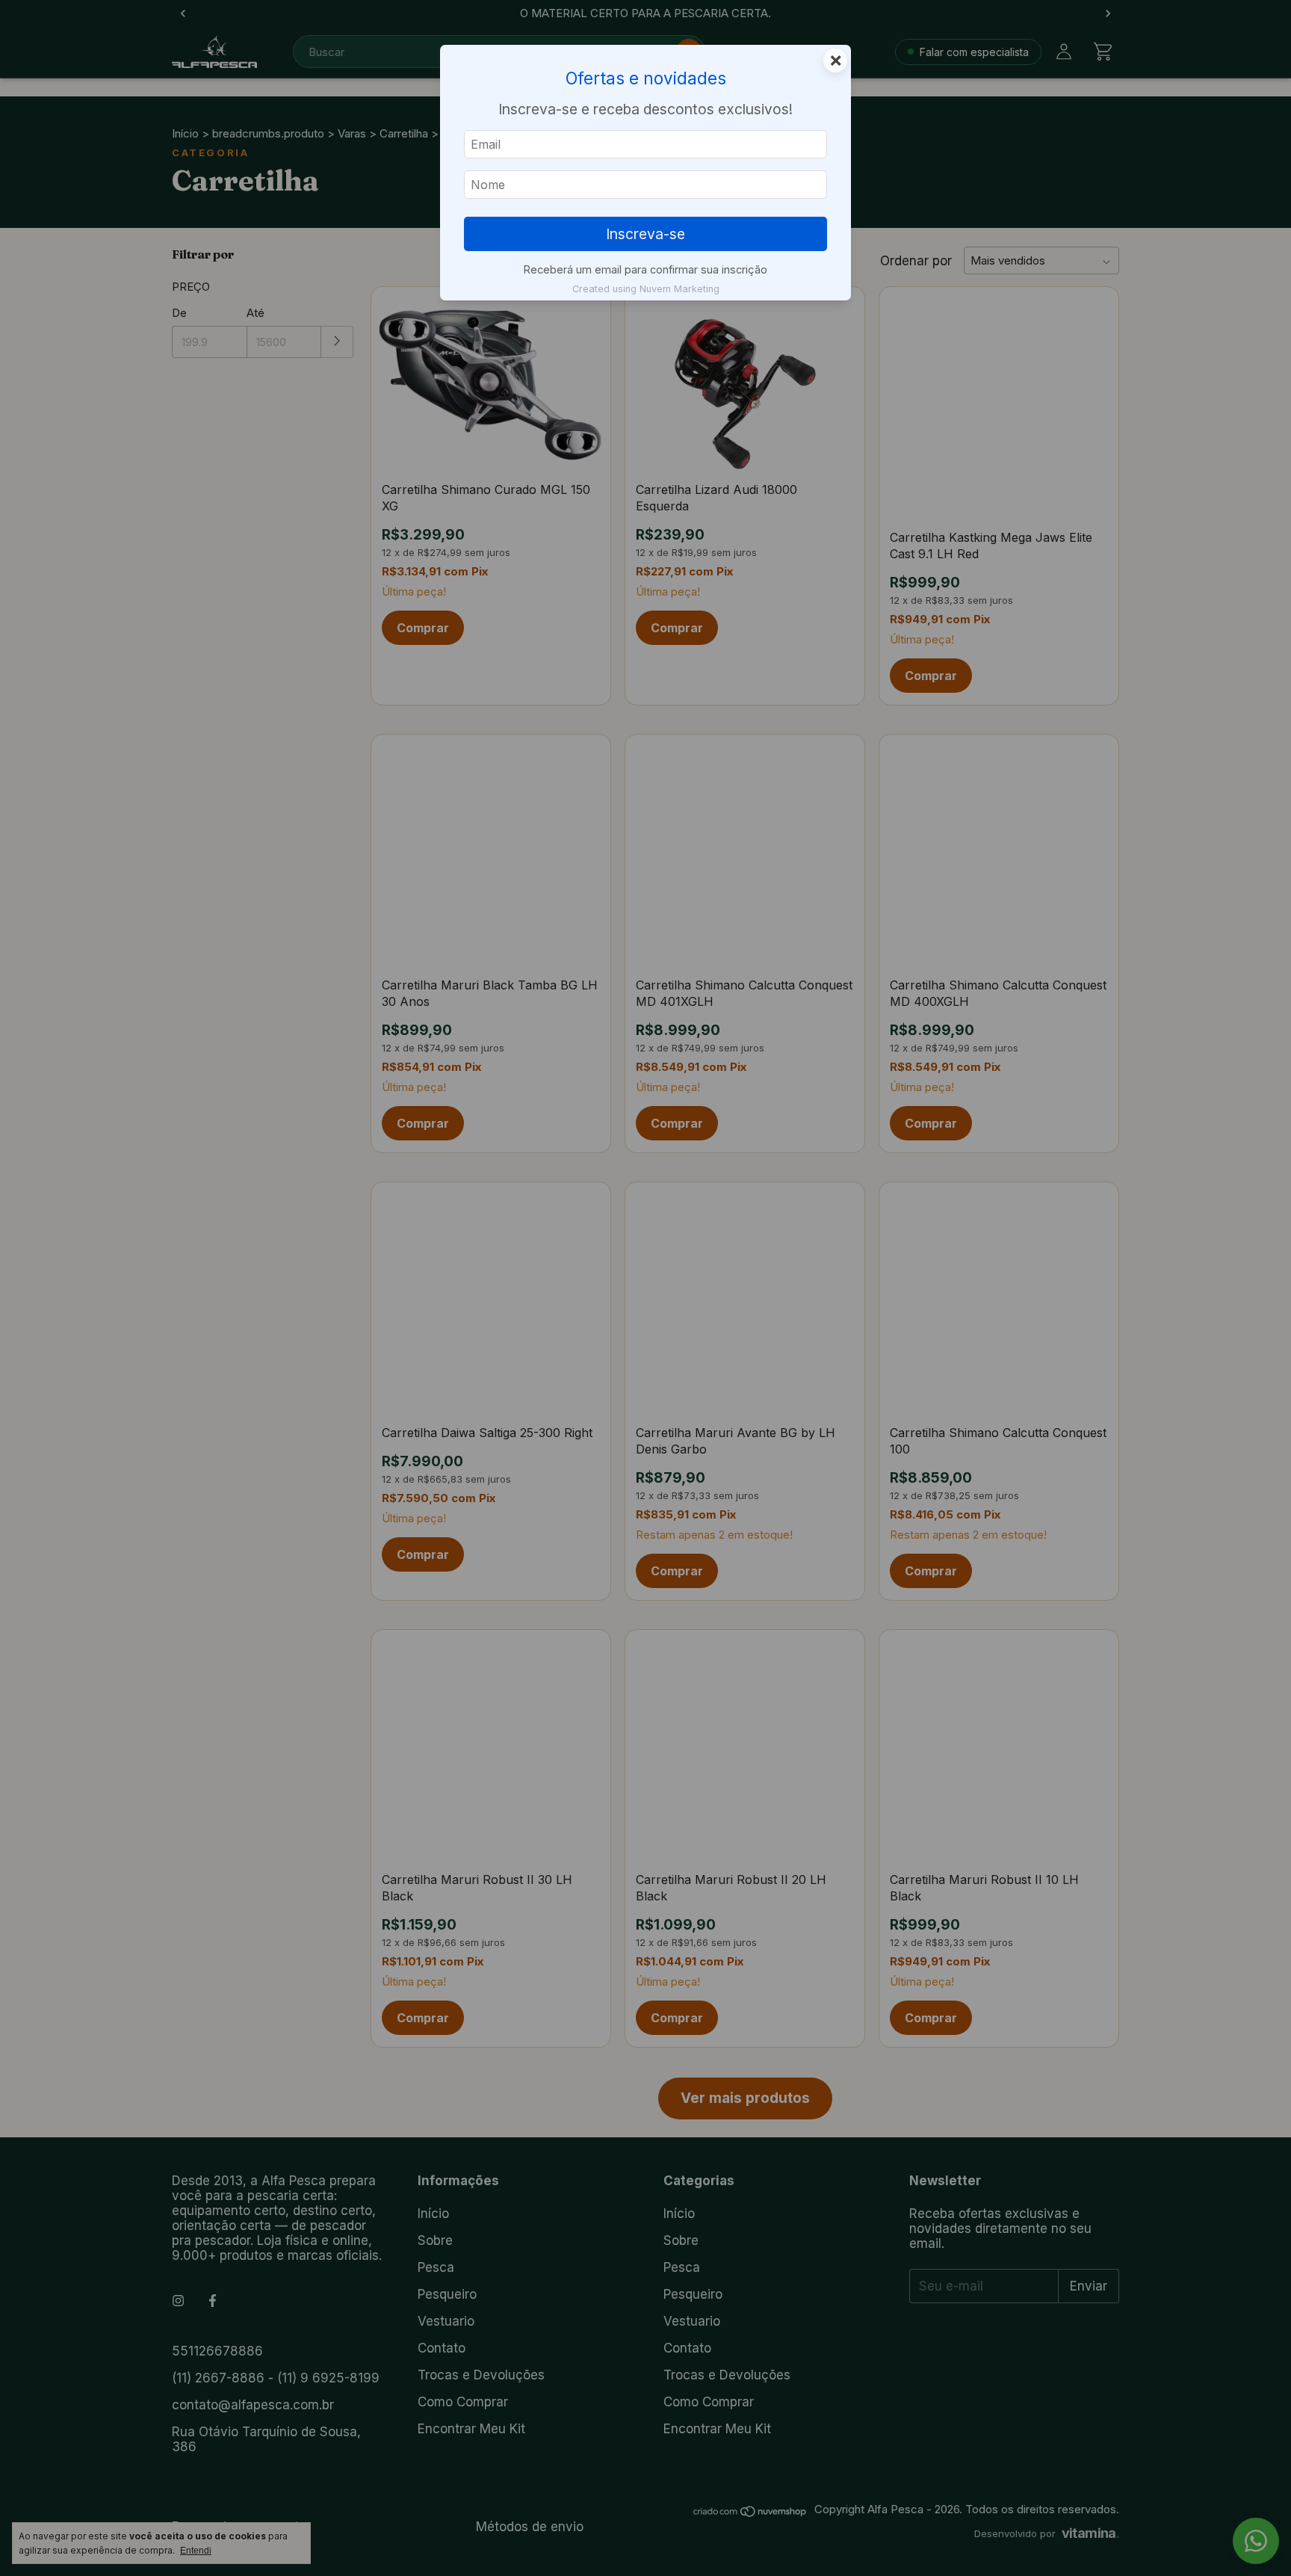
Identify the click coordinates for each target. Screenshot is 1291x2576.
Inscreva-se (645, 234)
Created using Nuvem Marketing (646, 289)
